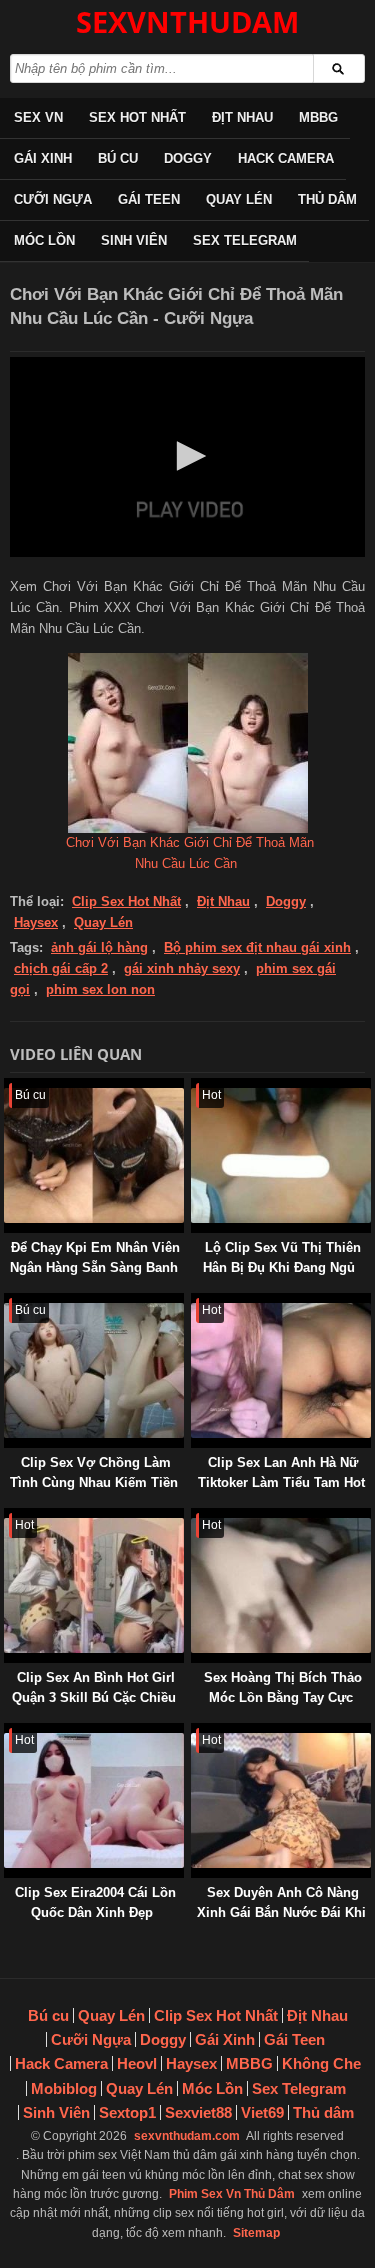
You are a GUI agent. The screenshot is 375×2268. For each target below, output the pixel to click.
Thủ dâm (327, 199)
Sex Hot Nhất (137, 117)
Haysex (36, 922)
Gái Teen (149, 199)
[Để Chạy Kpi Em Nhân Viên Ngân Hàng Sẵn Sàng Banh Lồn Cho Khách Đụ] (8, 1087)
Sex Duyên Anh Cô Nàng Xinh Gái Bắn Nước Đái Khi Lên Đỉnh (281, 1912)
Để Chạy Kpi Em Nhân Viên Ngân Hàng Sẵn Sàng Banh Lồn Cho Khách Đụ (95, 1267)
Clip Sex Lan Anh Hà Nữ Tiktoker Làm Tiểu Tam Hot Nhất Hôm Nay (281, 1482)
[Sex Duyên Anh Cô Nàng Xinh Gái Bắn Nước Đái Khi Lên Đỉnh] (195, 1732)
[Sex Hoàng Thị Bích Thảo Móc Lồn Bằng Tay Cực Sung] (195, 1517)
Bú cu (118, 158)
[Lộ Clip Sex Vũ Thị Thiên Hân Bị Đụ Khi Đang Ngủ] (195, 1087)
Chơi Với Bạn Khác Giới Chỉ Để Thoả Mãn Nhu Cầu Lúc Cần (190, 853)
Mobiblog (64, 2088)
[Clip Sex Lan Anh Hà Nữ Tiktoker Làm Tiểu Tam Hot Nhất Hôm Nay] (195, 1302)
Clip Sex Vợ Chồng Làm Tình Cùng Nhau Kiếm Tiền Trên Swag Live (94, 1482)
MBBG (318, 117)
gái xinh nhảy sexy (182, 968)
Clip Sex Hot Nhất (126, 901)
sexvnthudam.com (187, 2136)
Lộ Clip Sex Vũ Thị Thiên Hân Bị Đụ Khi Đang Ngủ (282, 1257)
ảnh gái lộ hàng (99, 947)
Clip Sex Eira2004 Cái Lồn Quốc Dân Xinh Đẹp (95, 1902)
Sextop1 (127, 2112)
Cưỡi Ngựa (53, 199)
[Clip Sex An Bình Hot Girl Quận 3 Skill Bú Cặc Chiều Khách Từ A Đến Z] (8, 1517)
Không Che (321, 2063)
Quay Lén (239, 199)
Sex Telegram (245, 240)
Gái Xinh (43, 158)
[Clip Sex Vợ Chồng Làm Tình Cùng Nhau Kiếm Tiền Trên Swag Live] (8, 1302)
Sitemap (256, 2233)
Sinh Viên (134, 240)
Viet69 (262, 2112)
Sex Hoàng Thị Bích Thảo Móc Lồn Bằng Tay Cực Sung (283, 1697)
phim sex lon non (100, 989)
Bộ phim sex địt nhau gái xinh (257, 947)
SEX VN (38, 117)
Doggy (188, 158)
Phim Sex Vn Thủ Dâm (232, 2194)
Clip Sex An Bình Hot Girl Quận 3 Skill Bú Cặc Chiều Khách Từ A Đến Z (94, 1697)
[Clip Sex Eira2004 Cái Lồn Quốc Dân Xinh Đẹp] (8, 1732)
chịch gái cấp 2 (61, 968)
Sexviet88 (198, 2112)
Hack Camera (286, 158)
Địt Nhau (242, 117)
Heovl (137, 2063)
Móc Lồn (44, 240)
